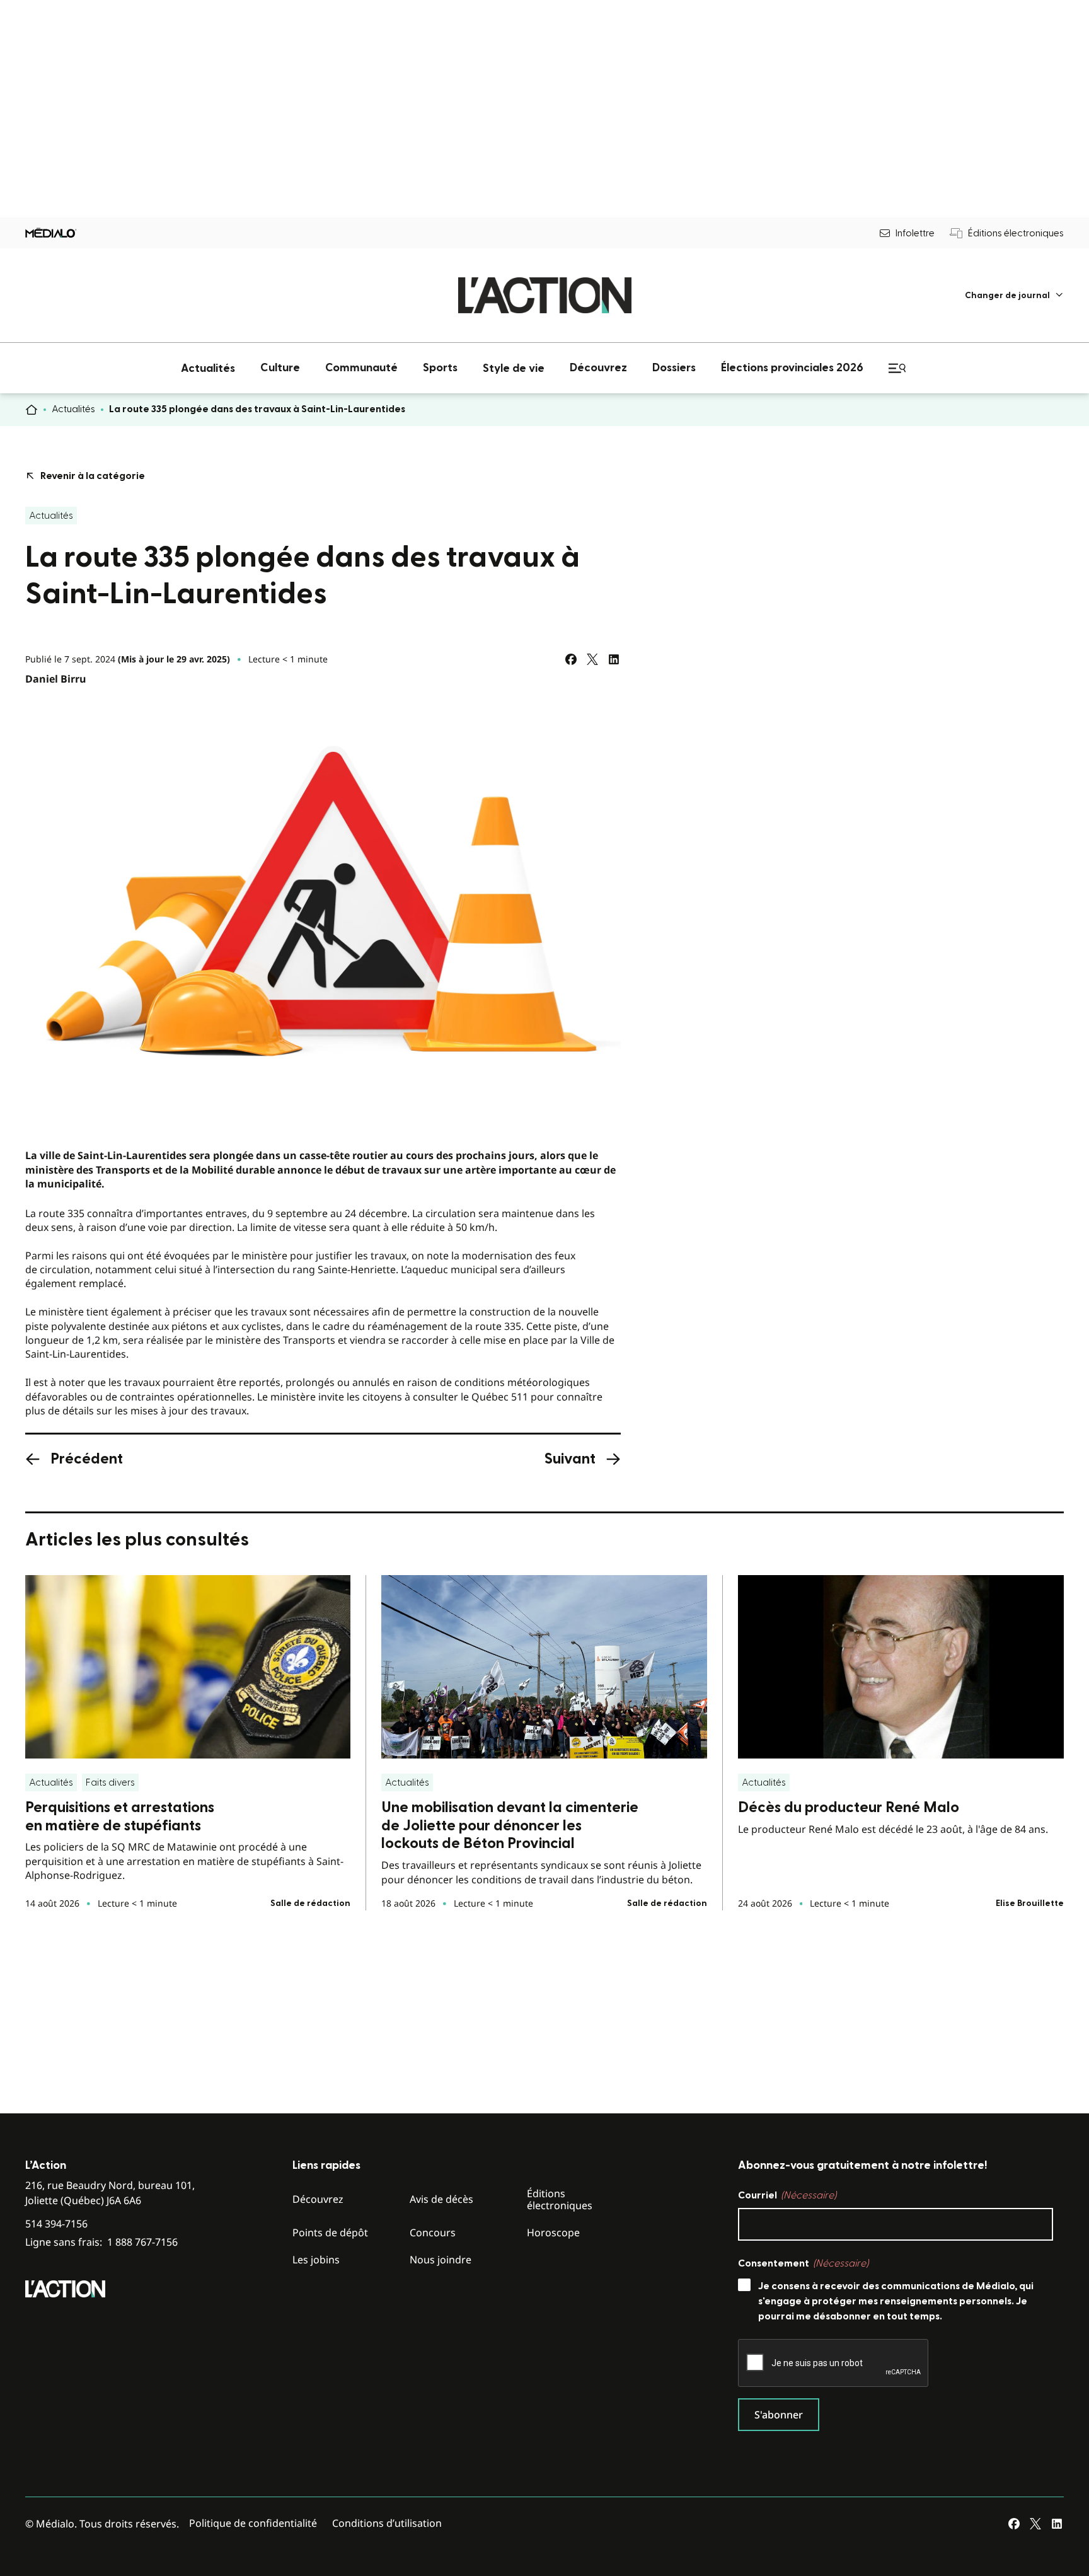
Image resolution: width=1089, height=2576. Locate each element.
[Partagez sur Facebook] (571, 659)
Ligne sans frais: (101, 2242)
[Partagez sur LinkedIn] (614, 659)
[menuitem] (1014, 295)
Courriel (787, 2195)
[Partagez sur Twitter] (592, 659)
